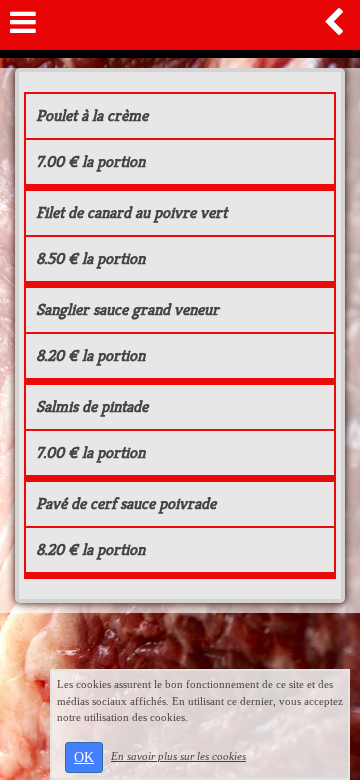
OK (84, 757)
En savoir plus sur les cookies (178, 756)
